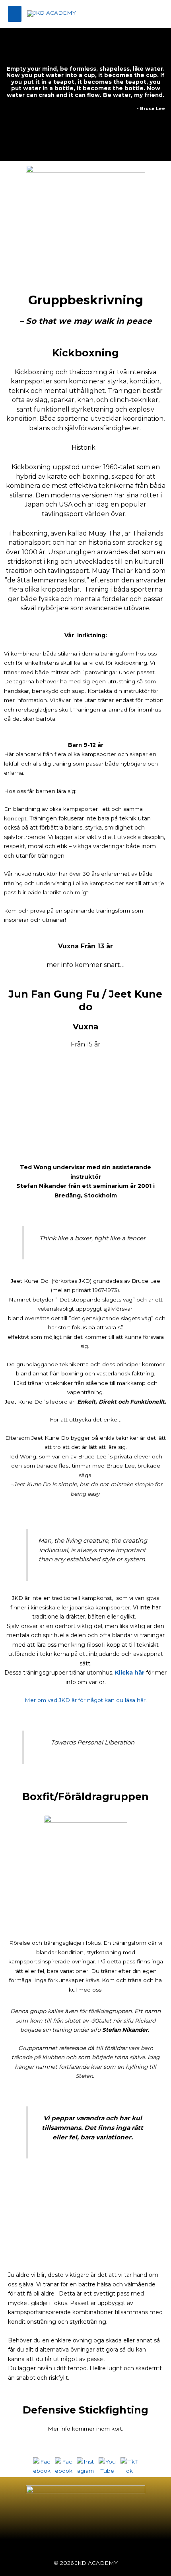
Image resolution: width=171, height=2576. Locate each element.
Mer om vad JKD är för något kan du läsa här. (86, 1700)
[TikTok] (129, 2466)
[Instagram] (86, 2466)
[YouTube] (108, 2466)
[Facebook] (42, 2466)
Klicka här (130, 1673)
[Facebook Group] (64, 2466)
